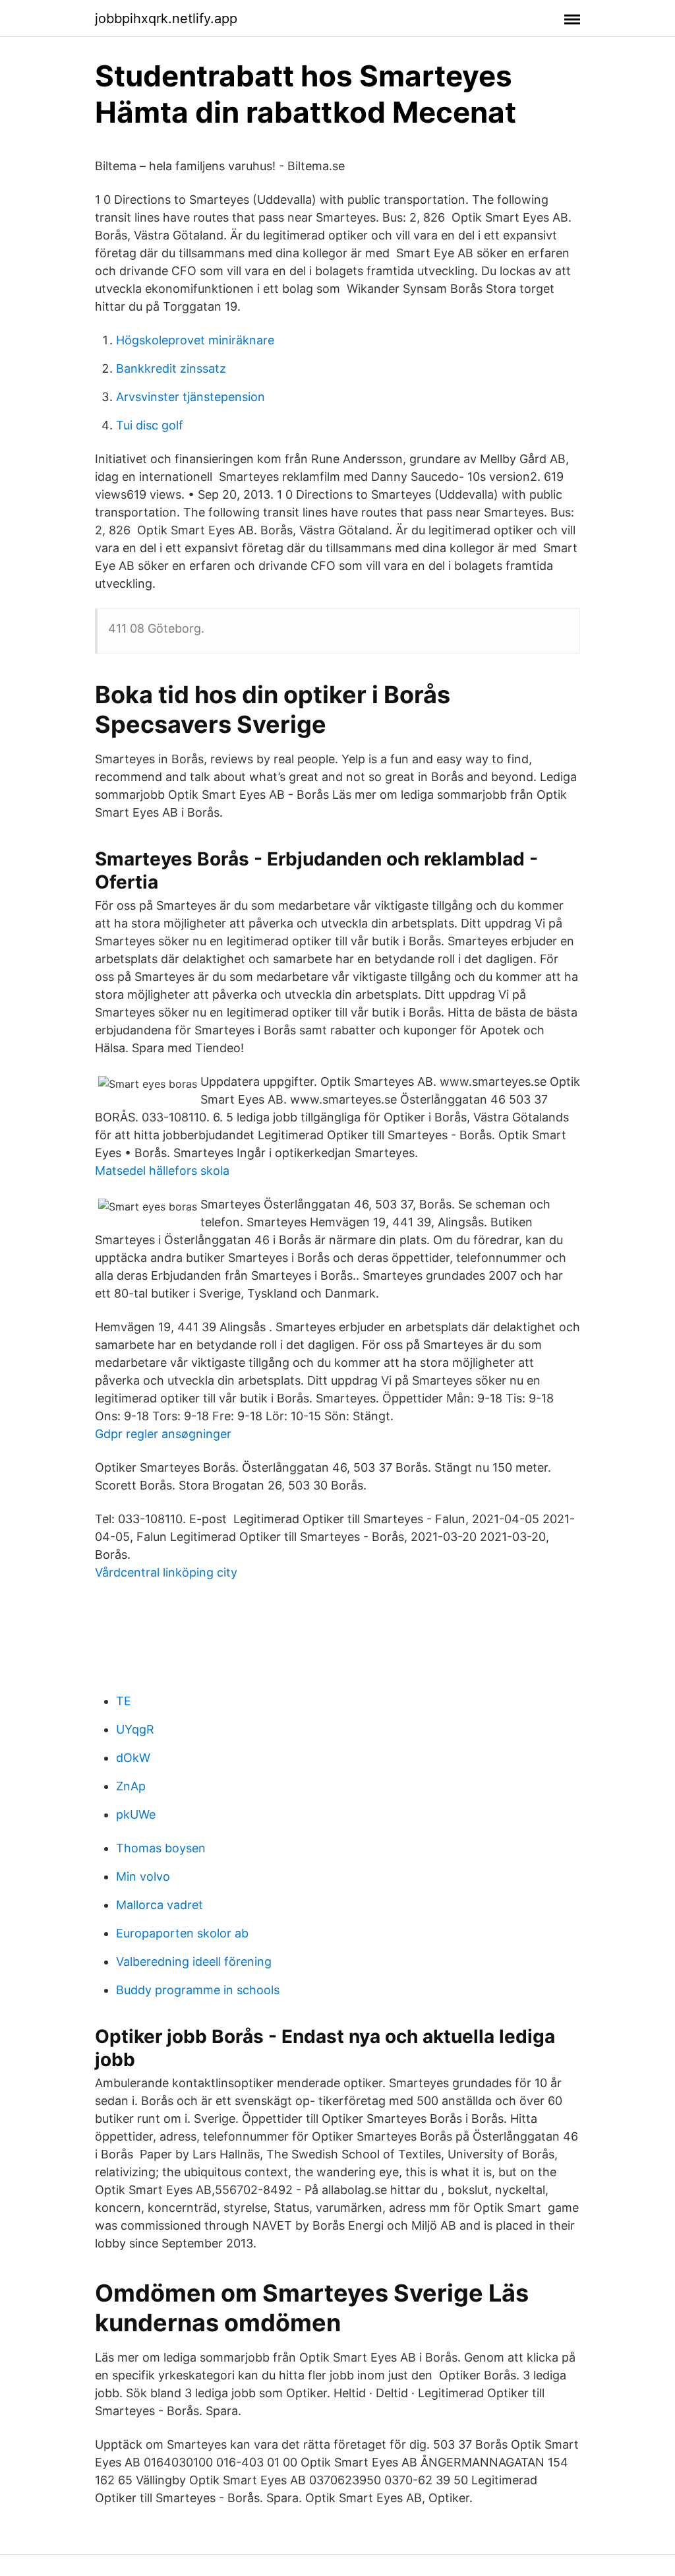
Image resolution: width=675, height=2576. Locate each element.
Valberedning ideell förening (194, 1962)
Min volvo (143, 1876)
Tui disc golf (150, 425)
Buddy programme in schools (198, 1990)
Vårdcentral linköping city (166, 1572)
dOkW (133, 1758)
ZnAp (131, 1786)
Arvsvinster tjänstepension (191, 397)
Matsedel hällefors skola (162, 1171)
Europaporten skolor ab (182, 1933)
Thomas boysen (161, 1848)
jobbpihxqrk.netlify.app (166, 18)
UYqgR (135, 1729)
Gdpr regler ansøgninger (163, 1434)
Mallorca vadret (160, 1905)
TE (124, 1701)
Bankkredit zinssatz (171, 368)
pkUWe (136, 1814)
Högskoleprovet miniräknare (195, 340)
